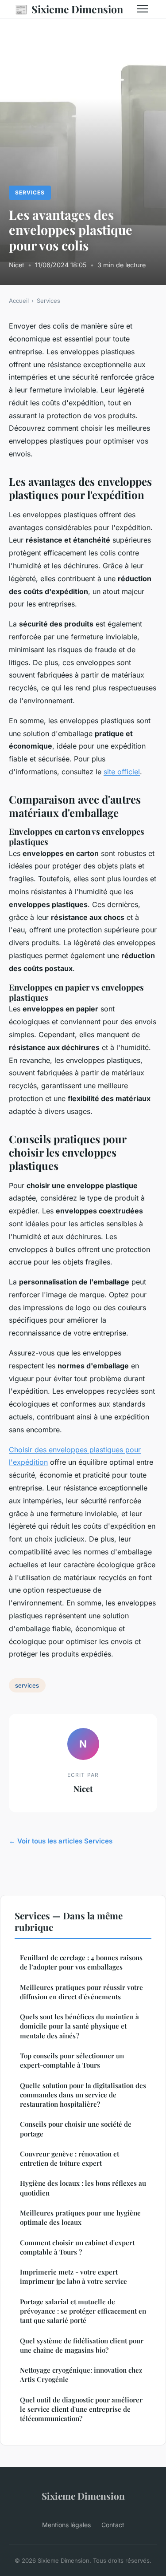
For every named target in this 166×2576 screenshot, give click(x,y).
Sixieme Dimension (69, 9)
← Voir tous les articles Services (61, 1841)
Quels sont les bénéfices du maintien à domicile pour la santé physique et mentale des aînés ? (79, 2026)
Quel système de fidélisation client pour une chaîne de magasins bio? (82, 2345)
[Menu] (143, 9)
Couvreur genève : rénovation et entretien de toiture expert (69, 2158)
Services (30, 192)
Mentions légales (66, 2525)
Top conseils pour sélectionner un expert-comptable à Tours (72, 2060)
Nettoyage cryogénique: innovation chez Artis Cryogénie (81, 2375)
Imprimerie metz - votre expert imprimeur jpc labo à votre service (73, 2277)
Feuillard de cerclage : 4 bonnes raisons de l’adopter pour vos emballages (81, 1962)
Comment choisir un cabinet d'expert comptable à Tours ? (77, 2247)
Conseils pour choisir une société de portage (76, 2129)
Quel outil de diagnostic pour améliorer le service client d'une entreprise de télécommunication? (81, 2409)
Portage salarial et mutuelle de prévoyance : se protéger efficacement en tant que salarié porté (83, 2311)
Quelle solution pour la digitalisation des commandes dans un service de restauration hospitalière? (83, 2095)
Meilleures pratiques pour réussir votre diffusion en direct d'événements (81, 1992)
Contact (113, 2525)
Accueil (19, 301)
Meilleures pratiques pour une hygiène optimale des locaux (80, 2217)
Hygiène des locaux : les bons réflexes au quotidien (83, 2188)
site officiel (122, 772)
